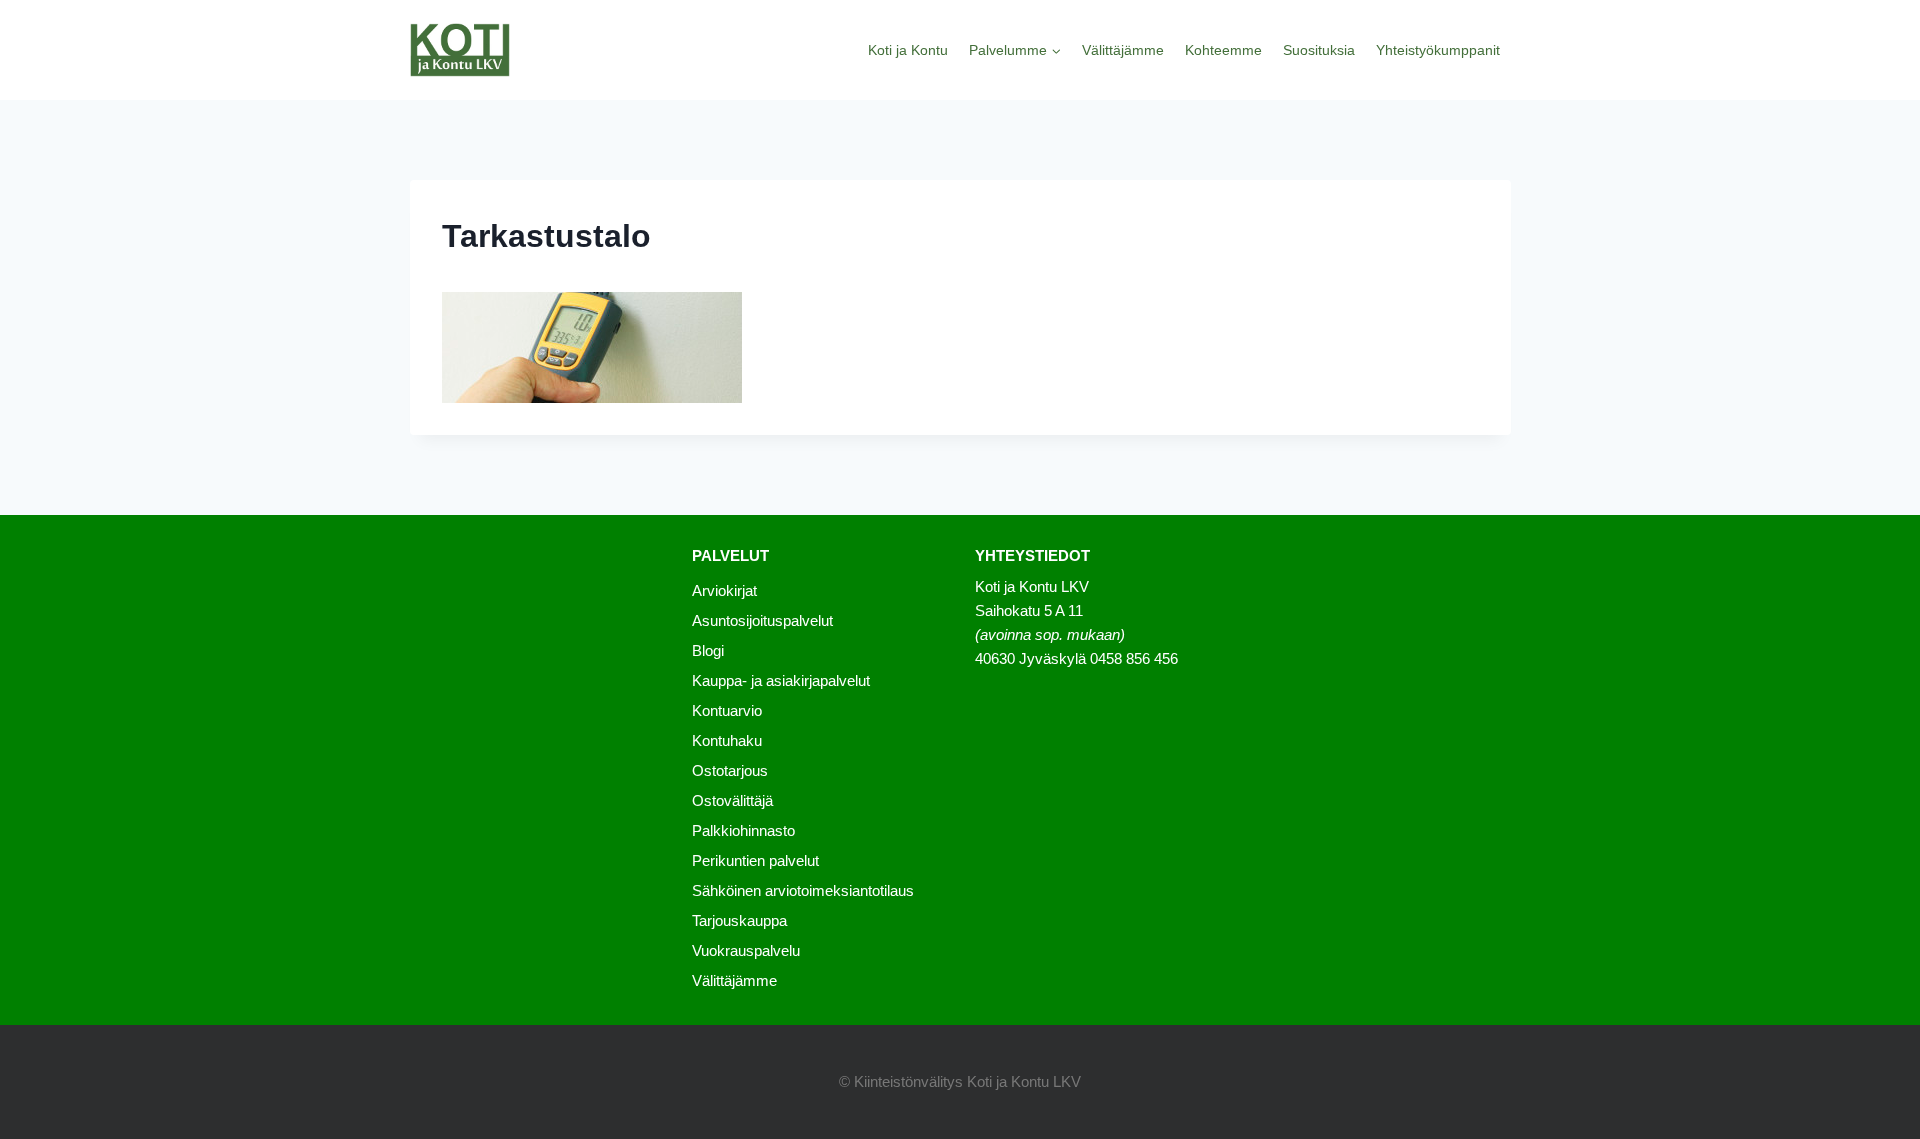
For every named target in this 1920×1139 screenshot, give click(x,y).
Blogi (708, 650)
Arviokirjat (724, 590)
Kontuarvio (727, 710)
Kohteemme (1223, 50)
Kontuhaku (727, 740)
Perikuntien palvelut (755, 860)
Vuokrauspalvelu (746, 950)
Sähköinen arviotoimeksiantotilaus (803, 890)
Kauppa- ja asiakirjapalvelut (781, 680)
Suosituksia (1319, 50)
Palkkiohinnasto (743, 830)
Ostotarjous (730, 770)
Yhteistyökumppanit (1438, 50)
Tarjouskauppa (739, 920)
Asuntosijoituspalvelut (762, 620)
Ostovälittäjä (732, 800)
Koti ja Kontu (908, 50)
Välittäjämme (1123, 50)
